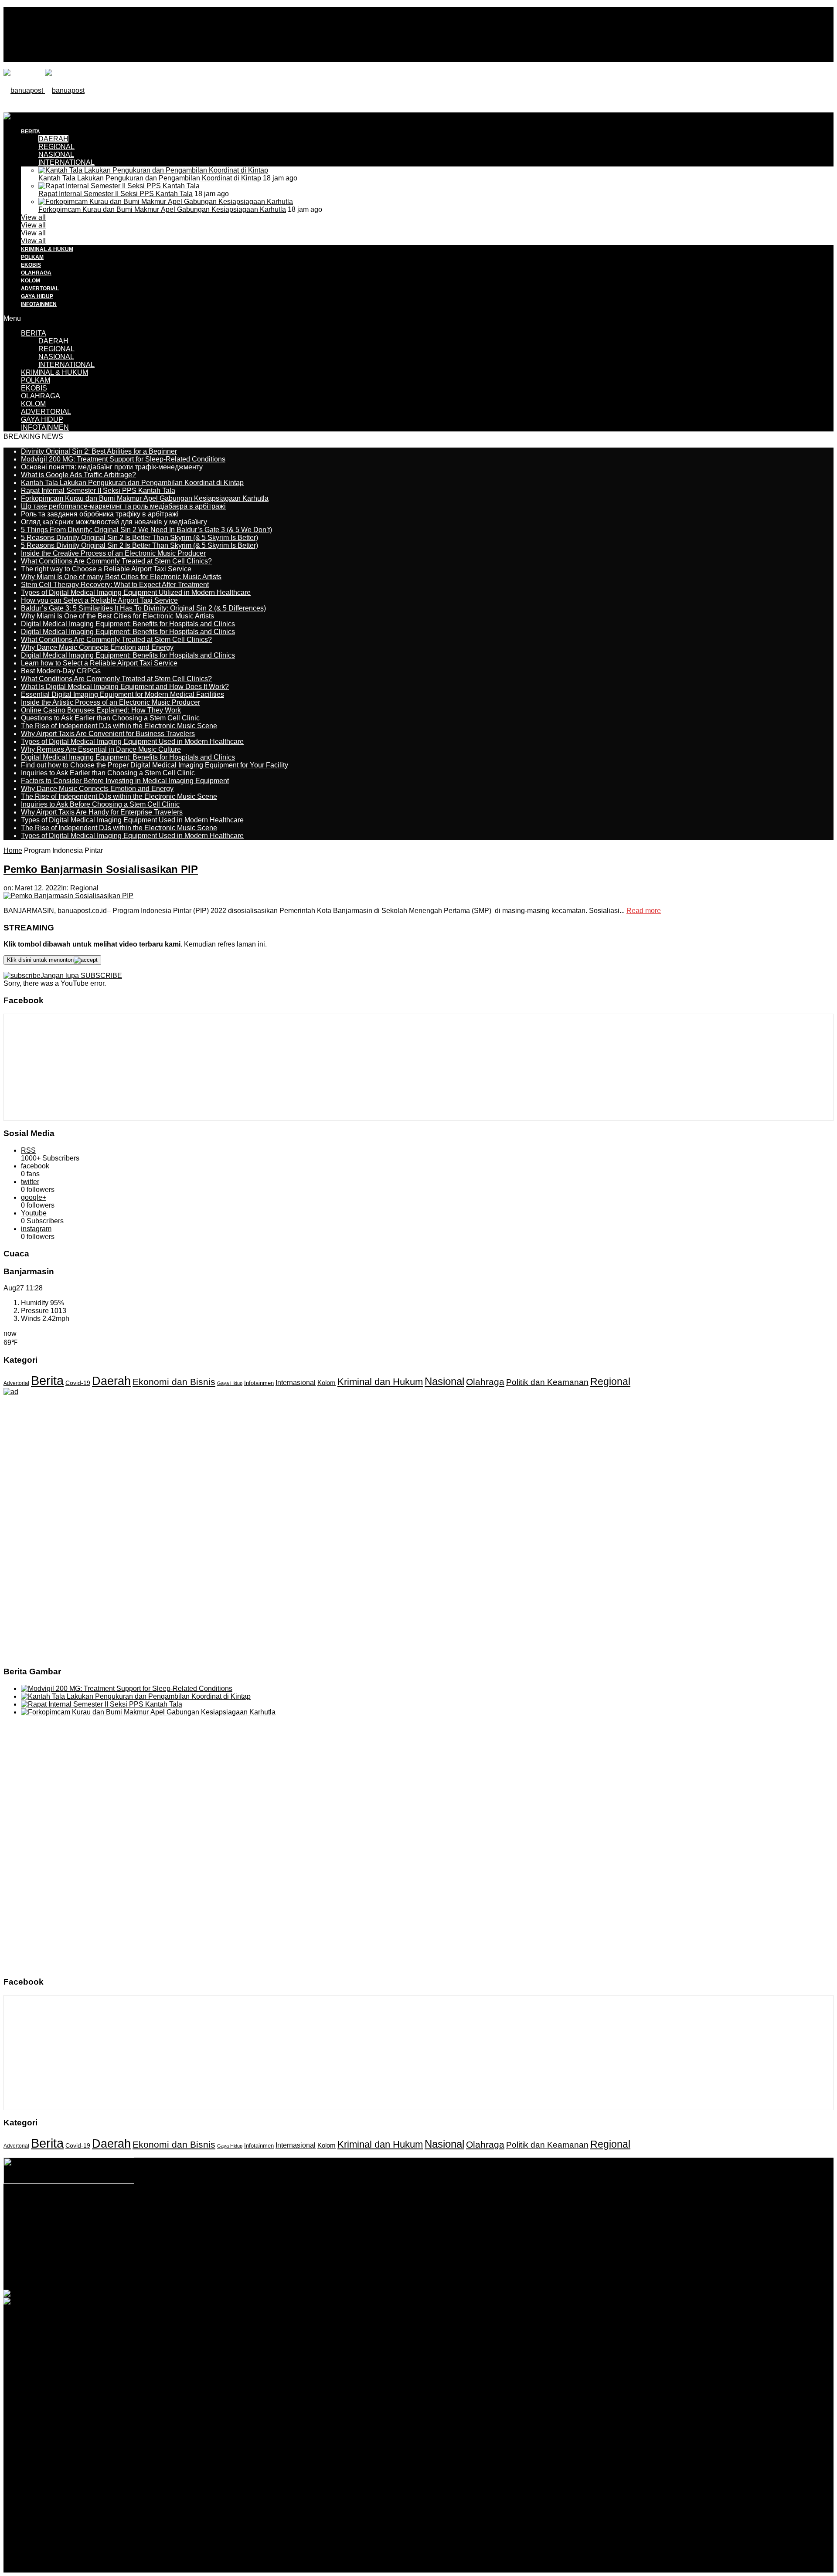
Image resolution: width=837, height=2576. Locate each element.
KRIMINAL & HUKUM (47, 249)
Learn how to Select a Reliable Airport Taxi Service (99, 663)
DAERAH (53, 341)
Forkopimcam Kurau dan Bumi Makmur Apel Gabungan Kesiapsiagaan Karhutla (162, 209)
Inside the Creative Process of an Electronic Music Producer (113, 553)
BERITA (34, 333)
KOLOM (31, 281)
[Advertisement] (162, 132)
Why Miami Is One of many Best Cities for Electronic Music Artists (121, 577)
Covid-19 (78, 1383)
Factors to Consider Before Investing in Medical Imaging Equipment (125, 781)
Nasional (444, 1381)
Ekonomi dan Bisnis (174, 1382)
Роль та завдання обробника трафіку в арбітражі (100, 514)
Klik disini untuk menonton (40, 960)
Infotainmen (259, 1383)
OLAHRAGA (36, 273)
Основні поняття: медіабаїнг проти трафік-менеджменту (112, 467)
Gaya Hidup (230, 1383)
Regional (84, 888)
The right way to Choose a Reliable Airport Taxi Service (106, 569)
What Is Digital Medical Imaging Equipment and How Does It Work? (125, 687)
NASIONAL (56, 154)
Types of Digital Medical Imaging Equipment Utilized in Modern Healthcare (136, 592)
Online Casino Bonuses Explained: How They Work (101, 710)
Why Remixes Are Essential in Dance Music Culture (101, 749)
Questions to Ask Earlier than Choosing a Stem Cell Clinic (110, 718)
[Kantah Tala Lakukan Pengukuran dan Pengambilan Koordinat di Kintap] (153, 170)
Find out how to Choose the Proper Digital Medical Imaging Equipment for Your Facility (155, 765)
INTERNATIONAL (66, 162)
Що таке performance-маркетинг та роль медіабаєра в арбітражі (123, 506)
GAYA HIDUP (37, 296)
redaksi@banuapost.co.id (466, 2226)
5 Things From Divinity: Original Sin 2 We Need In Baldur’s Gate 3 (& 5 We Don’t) (146, 530)
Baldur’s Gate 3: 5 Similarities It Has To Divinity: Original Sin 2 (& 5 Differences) (143, 608)
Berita (47, 1380)
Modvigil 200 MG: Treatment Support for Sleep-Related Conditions (123, 459)
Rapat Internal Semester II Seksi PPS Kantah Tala (116, 194)
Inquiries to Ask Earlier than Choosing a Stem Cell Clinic (108, 773)
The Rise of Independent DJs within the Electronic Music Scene (119, 726)
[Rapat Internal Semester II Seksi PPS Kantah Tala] (119, 186)
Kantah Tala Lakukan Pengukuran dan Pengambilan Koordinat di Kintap (150, 178)
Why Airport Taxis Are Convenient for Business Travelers (108, 734)
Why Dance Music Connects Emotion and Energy (97, 647)
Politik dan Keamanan (547, 1382)
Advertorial (16, 1383)
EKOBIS (31, 265)
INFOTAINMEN (39, 304)
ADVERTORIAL (40, 288)
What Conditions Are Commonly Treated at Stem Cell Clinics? (116, 561)
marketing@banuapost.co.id (419, 2234)
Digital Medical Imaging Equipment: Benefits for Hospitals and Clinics (128, 624)
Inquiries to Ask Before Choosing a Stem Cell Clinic (100, 804)
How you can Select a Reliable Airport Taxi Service (99, 600)
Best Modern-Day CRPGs (61, 671)
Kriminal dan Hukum (380, 1382)
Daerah (111, 1381)
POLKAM (32, 257)
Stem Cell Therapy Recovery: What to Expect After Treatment (115, 585)
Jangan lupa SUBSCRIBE (81, 976)
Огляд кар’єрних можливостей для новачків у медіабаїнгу (114, 522)
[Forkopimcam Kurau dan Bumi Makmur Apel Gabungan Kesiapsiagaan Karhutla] (166, 202)
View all (33, 217)
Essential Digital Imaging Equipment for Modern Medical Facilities (122, 694)
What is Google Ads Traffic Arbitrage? (78, 475)
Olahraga (485, 1382)
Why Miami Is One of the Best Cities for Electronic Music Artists (117, 616)
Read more (644, 911)
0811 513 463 (400, 2226)
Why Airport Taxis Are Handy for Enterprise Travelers (102, 812)
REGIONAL (56, 349)
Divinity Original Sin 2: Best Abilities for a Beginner (99, 451)
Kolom (327, 1383)
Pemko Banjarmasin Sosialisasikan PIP (101, 869)
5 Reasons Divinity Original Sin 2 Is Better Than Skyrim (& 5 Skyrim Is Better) (139, 538)
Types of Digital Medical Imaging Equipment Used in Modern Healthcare (132, 742)
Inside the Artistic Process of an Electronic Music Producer (111, 702)
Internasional (296, 1382)
